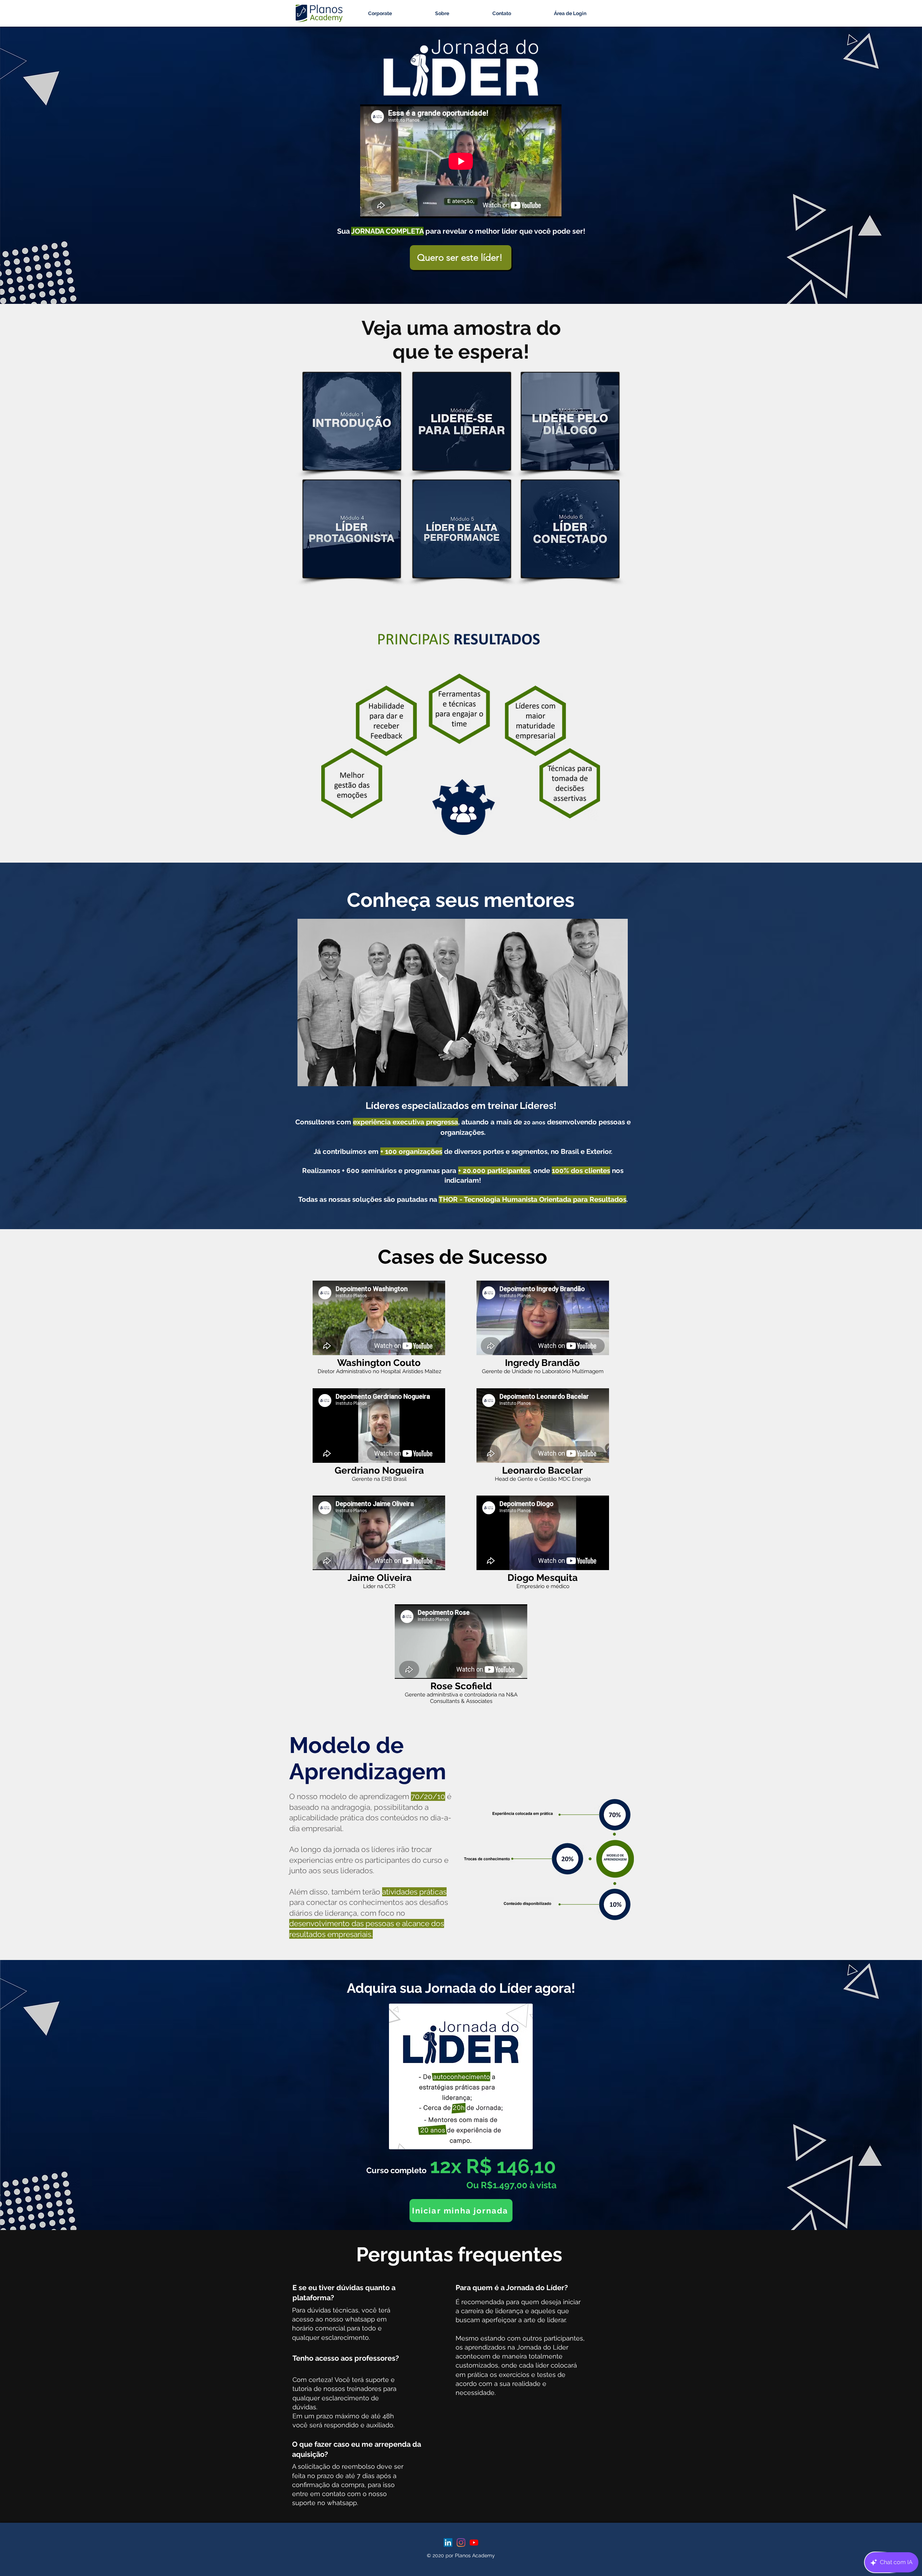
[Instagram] (461, 2543)
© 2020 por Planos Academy (461, 2555)
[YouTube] (474, 2543)
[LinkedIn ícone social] (448, 2543)
